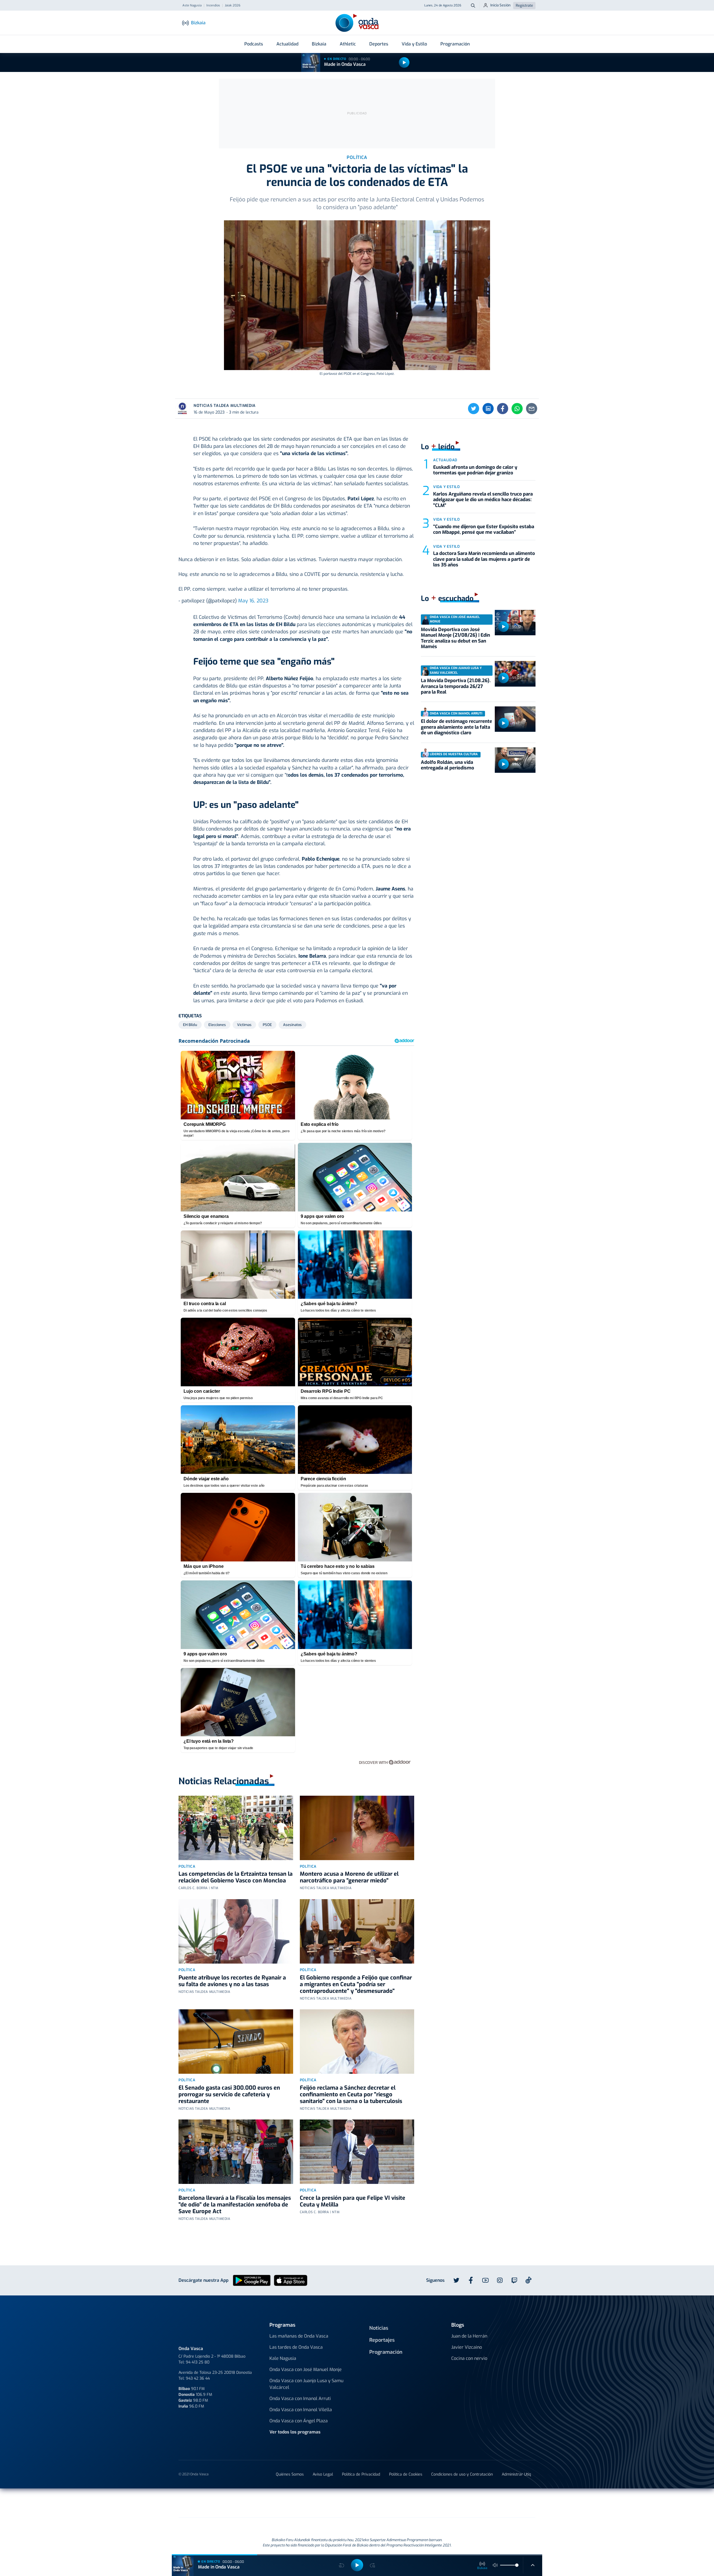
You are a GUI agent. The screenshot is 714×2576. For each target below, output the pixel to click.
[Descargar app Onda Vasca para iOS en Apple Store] (291, 2280)
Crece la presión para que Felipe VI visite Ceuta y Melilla (353, 2201)
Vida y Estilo (414, 44)
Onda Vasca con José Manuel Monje (306, 2369)
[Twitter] (474, 409)
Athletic (348, 44)
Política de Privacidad (361, 2474)
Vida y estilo (446, 487)
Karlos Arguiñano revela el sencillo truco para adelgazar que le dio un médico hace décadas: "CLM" (483, 500)
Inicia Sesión (500, 5)
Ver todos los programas (295, 2432)
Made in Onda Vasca (345, 64)
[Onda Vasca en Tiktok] (529, 2280)
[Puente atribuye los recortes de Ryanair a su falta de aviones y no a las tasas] (236, 1931)
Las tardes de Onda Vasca (296, 2347)
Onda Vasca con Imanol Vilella (301, 2410)
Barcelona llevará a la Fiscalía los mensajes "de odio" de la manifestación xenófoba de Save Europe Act (235, 2205)
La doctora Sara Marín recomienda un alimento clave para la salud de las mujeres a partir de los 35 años (484, 559)
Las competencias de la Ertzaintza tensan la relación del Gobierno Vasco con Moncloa (236, 1877)
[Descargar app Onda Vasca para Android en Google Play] (252, 2280)
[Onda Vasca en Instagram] (500, 2280)
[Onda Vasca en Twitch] (514, 2280)
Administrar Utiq (516, 2474)
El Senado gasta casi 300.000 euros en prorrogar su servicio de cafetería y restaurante (229, 2095)
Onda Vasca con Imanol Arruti (300, 2398)
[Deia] (268, 2503)
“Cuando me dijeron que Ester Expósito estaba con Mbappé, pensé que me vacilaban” (484, 529)
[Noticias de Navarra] (455, 2503)
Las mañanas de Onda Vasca (299, 2336)
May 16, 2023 (253, 601)
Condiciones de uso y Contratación (462, 2474)
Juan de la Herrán (469, 2336)
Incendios (213, 6)
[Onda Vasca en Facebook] (471, 2280)
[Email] (532, 409)
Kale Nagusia (283, 2358)
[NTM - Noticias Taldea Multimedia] (357, 2504)
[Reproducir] (404, 62)
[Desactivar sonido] (495, 2565)
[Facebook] (503, 409)
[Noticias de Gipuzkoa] (311, 2503)
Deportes (379, 44)
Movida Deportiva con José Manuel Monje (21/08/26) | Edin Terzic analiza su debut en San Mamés (455, 638)
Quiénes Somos (290, 2474)
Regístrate (524, 5)
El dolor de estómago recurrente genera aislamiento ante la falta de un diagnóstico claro (456, 727)
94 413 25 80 (198, 2362)
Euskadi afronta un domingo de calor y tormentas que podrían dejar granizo (475, 470)
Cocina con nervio (469, 2358)
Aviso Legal (323, 2474)
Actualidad (287, 44)
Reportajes (382, 2340)
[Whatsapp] (517, 409)
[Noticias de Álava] (398, 2503)
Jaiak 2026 (233, 6)
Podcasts (254, 44)
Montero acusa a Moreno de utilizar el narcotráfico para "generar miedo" (349, 1877)
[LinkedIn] (488, 409)
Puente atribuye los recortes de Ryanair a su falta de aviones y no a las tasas (232, 1981)
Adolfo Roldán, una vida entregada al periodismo (448, 765)
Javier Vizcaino (467, 2347)
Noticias (379, 2328)
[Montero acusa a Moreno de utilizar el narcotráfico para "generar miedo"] (357, 1828)
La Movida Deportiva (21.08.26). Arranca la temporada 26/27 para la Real (456, 686)
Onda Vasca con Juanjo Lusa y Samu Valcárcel (306, 2384)
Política (187, 1866)
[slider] (517, 2565)
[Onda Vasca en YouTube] (485, 2280)
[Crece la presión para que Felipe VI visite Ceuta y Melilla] (357, 2152)
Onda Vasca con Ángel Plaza (299, 2421)
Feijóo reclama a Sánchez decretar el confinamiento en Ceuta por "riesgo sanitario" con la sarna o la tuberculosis (351, 2095)
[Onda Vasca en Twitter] (456, 2280)
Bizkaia (319, 44)
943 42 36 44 (198, 2378)
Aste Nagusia (192, 6)
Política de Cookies (406, 2474)
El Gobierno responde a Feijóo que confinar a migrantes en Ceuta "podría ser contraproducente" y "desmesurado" (356, 1984)
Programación (455, 44)
